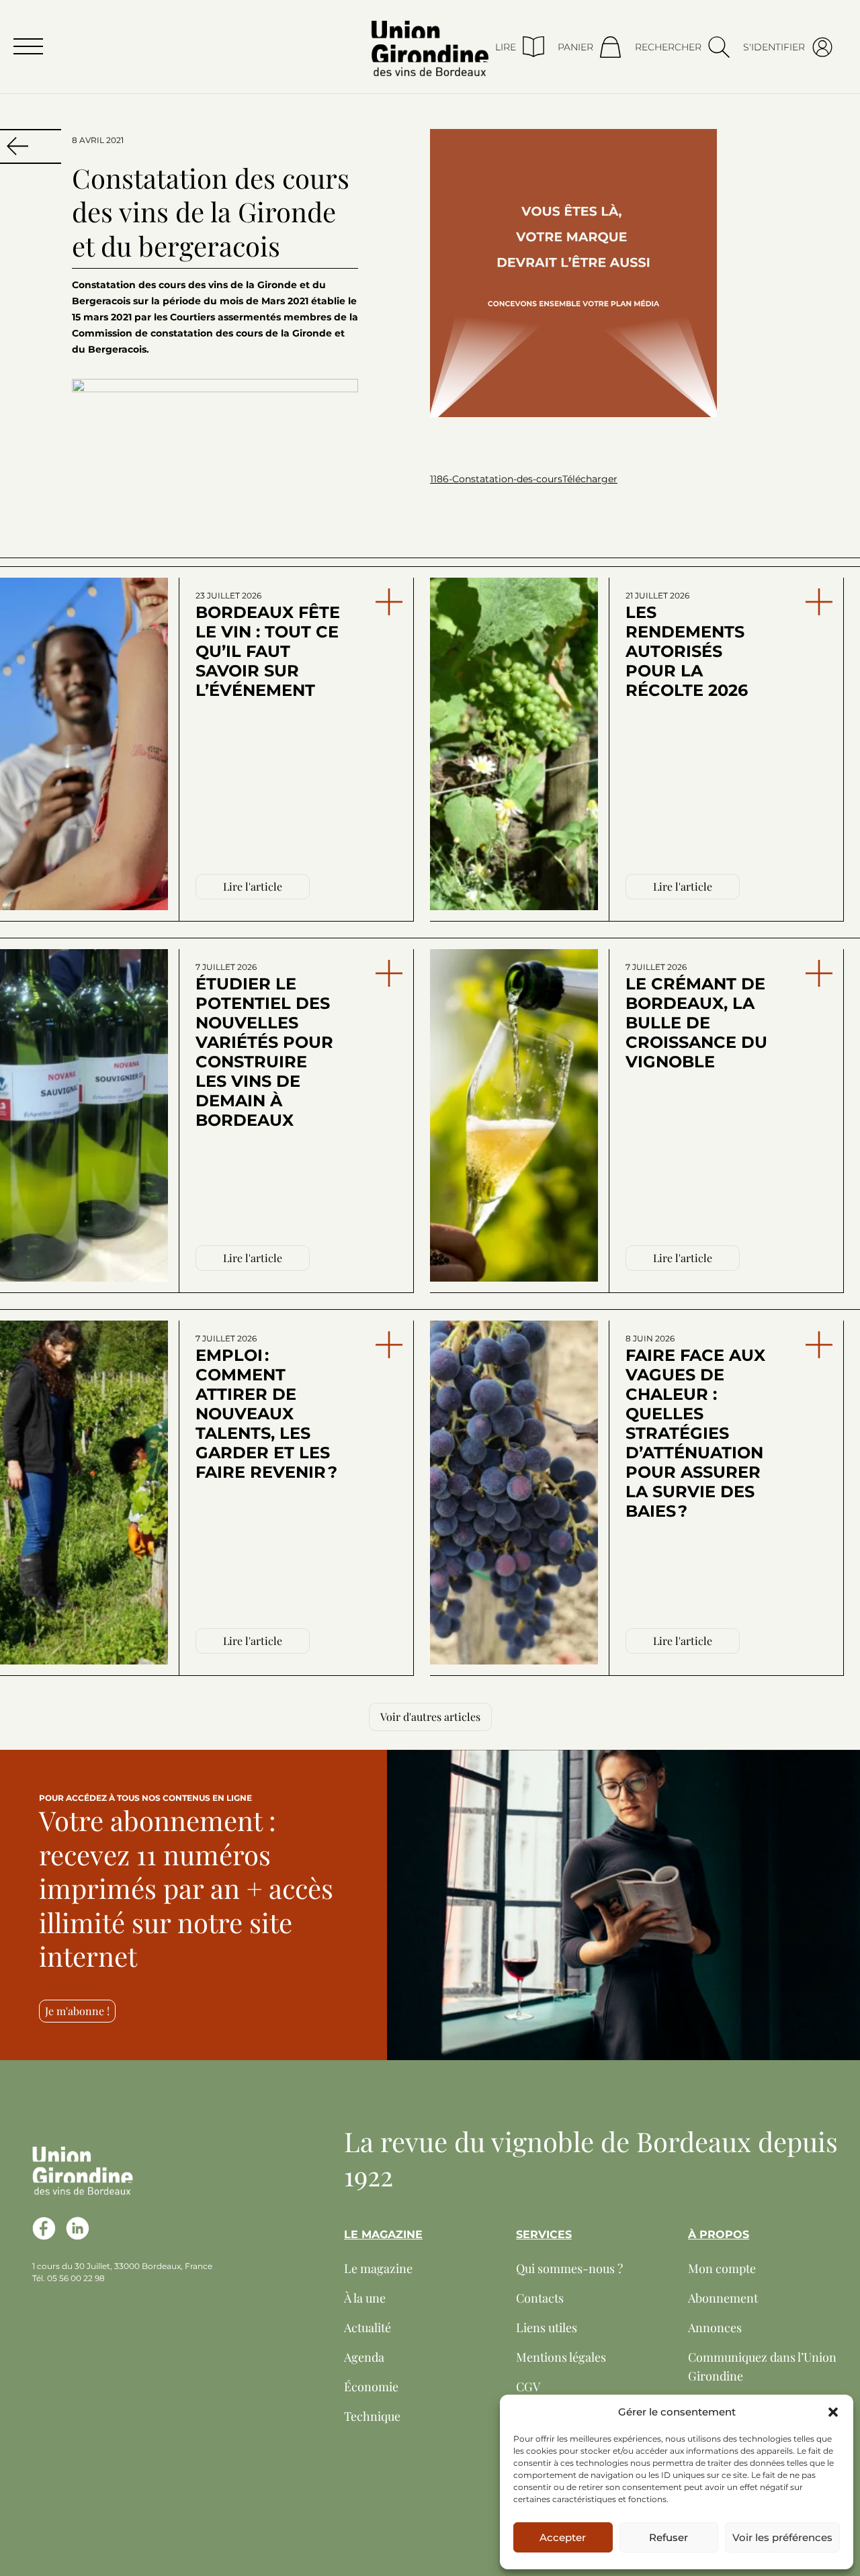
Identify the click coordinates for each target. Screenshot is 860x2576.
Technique (372, 2416)
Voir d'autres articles (430, 1717)
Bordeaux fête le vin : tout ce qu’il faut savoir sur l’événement (268, 645)
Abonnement (723, 2298)
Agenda (364, 2357)
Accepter (563, 2537)
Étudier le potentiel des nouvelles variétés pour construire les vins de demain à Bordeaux (264, 1046)
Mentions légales (561, 2357)
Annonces (715, 2327)
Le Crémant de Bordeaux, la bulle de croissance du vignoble (696, 1017)
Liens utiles (547, 2327)
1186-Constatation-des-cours (496, 479)
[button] (833, 2412)
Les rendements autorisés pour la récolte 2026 (687, 645)
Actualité (368, 2327)
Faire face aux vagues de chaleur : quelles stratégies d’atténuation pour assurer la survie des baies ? (695, 1427)
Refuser (669, 2537)
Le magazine (378, 2268)
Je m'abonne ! (77, 2011)
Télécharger (590, 479)
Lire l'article (253, 886)
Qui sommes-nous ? (569, 2268)
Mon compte (722, 2268)
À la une (365, 2298)
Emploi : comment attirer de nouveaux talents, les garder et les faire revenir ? (266, 1408)
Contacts (540, 2298)
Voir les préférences (782, 2537)
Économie (371, 2387)
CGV (528, 2387)
